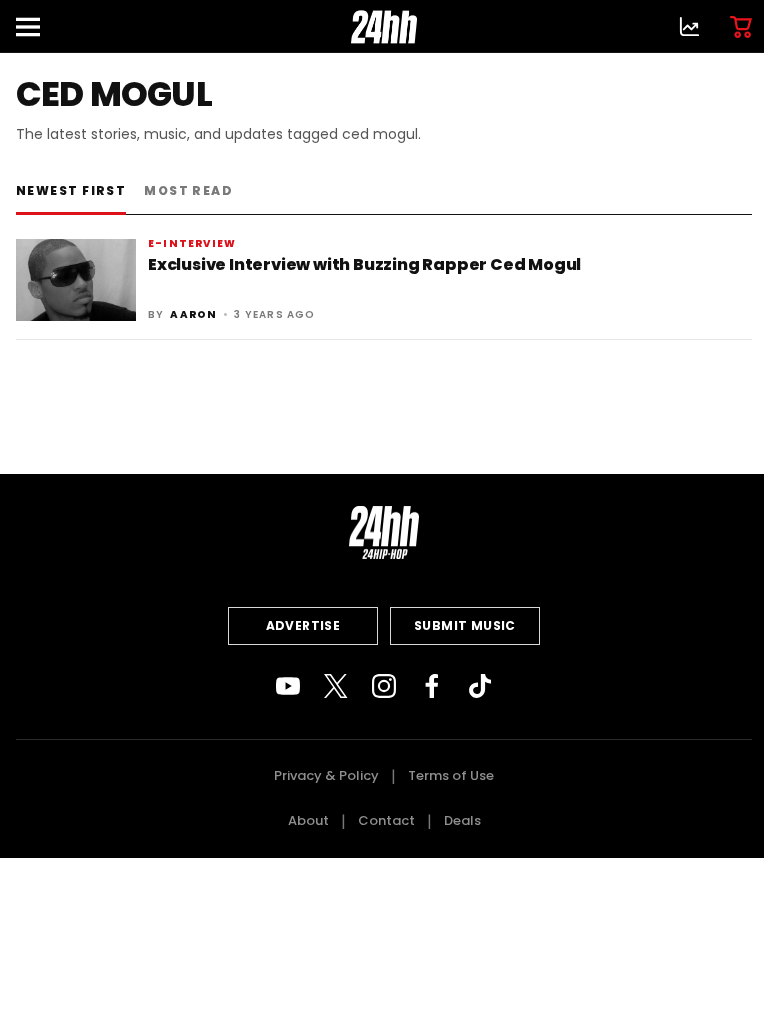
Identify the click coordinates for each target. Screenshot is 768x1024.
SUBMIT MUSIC (465, 625)
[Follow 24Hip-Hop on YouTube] (288, 686)
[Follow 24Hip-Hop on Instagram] (384, 686)
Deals (462, 820)
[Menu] (36, 26)
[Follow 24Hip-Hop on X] (336, 686)
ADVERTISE (303, 625)
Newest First (71, 190)
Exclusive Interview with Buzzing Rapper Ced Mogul (364, 264)
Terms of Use (451, 775)
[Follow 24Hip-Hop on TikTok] (480, 686)
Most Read (188, 190)
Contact (386, 820)
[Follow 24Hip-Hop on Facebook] (432, 686)
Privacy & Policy (326, 775)
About (308, 820)
